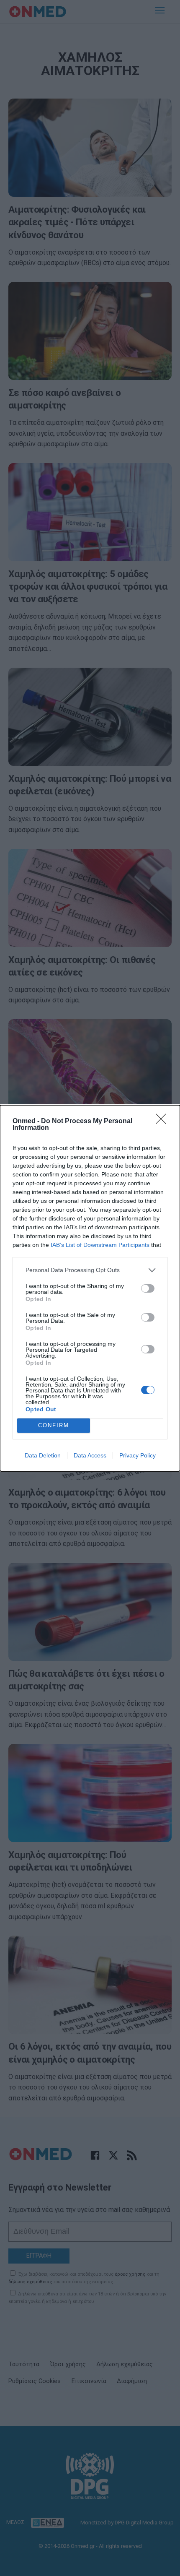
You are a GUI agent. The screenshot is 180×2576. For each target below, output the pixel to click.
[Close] (164, 1121)
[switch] (148, 1288)
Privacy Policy (138, 1455)
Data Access (90, 1455)
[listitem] (90, 1270)
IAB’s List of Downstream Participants (100, 1245)
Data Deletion (43, 1455)
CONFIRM (54, 1425)
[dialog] (90, 1288)
